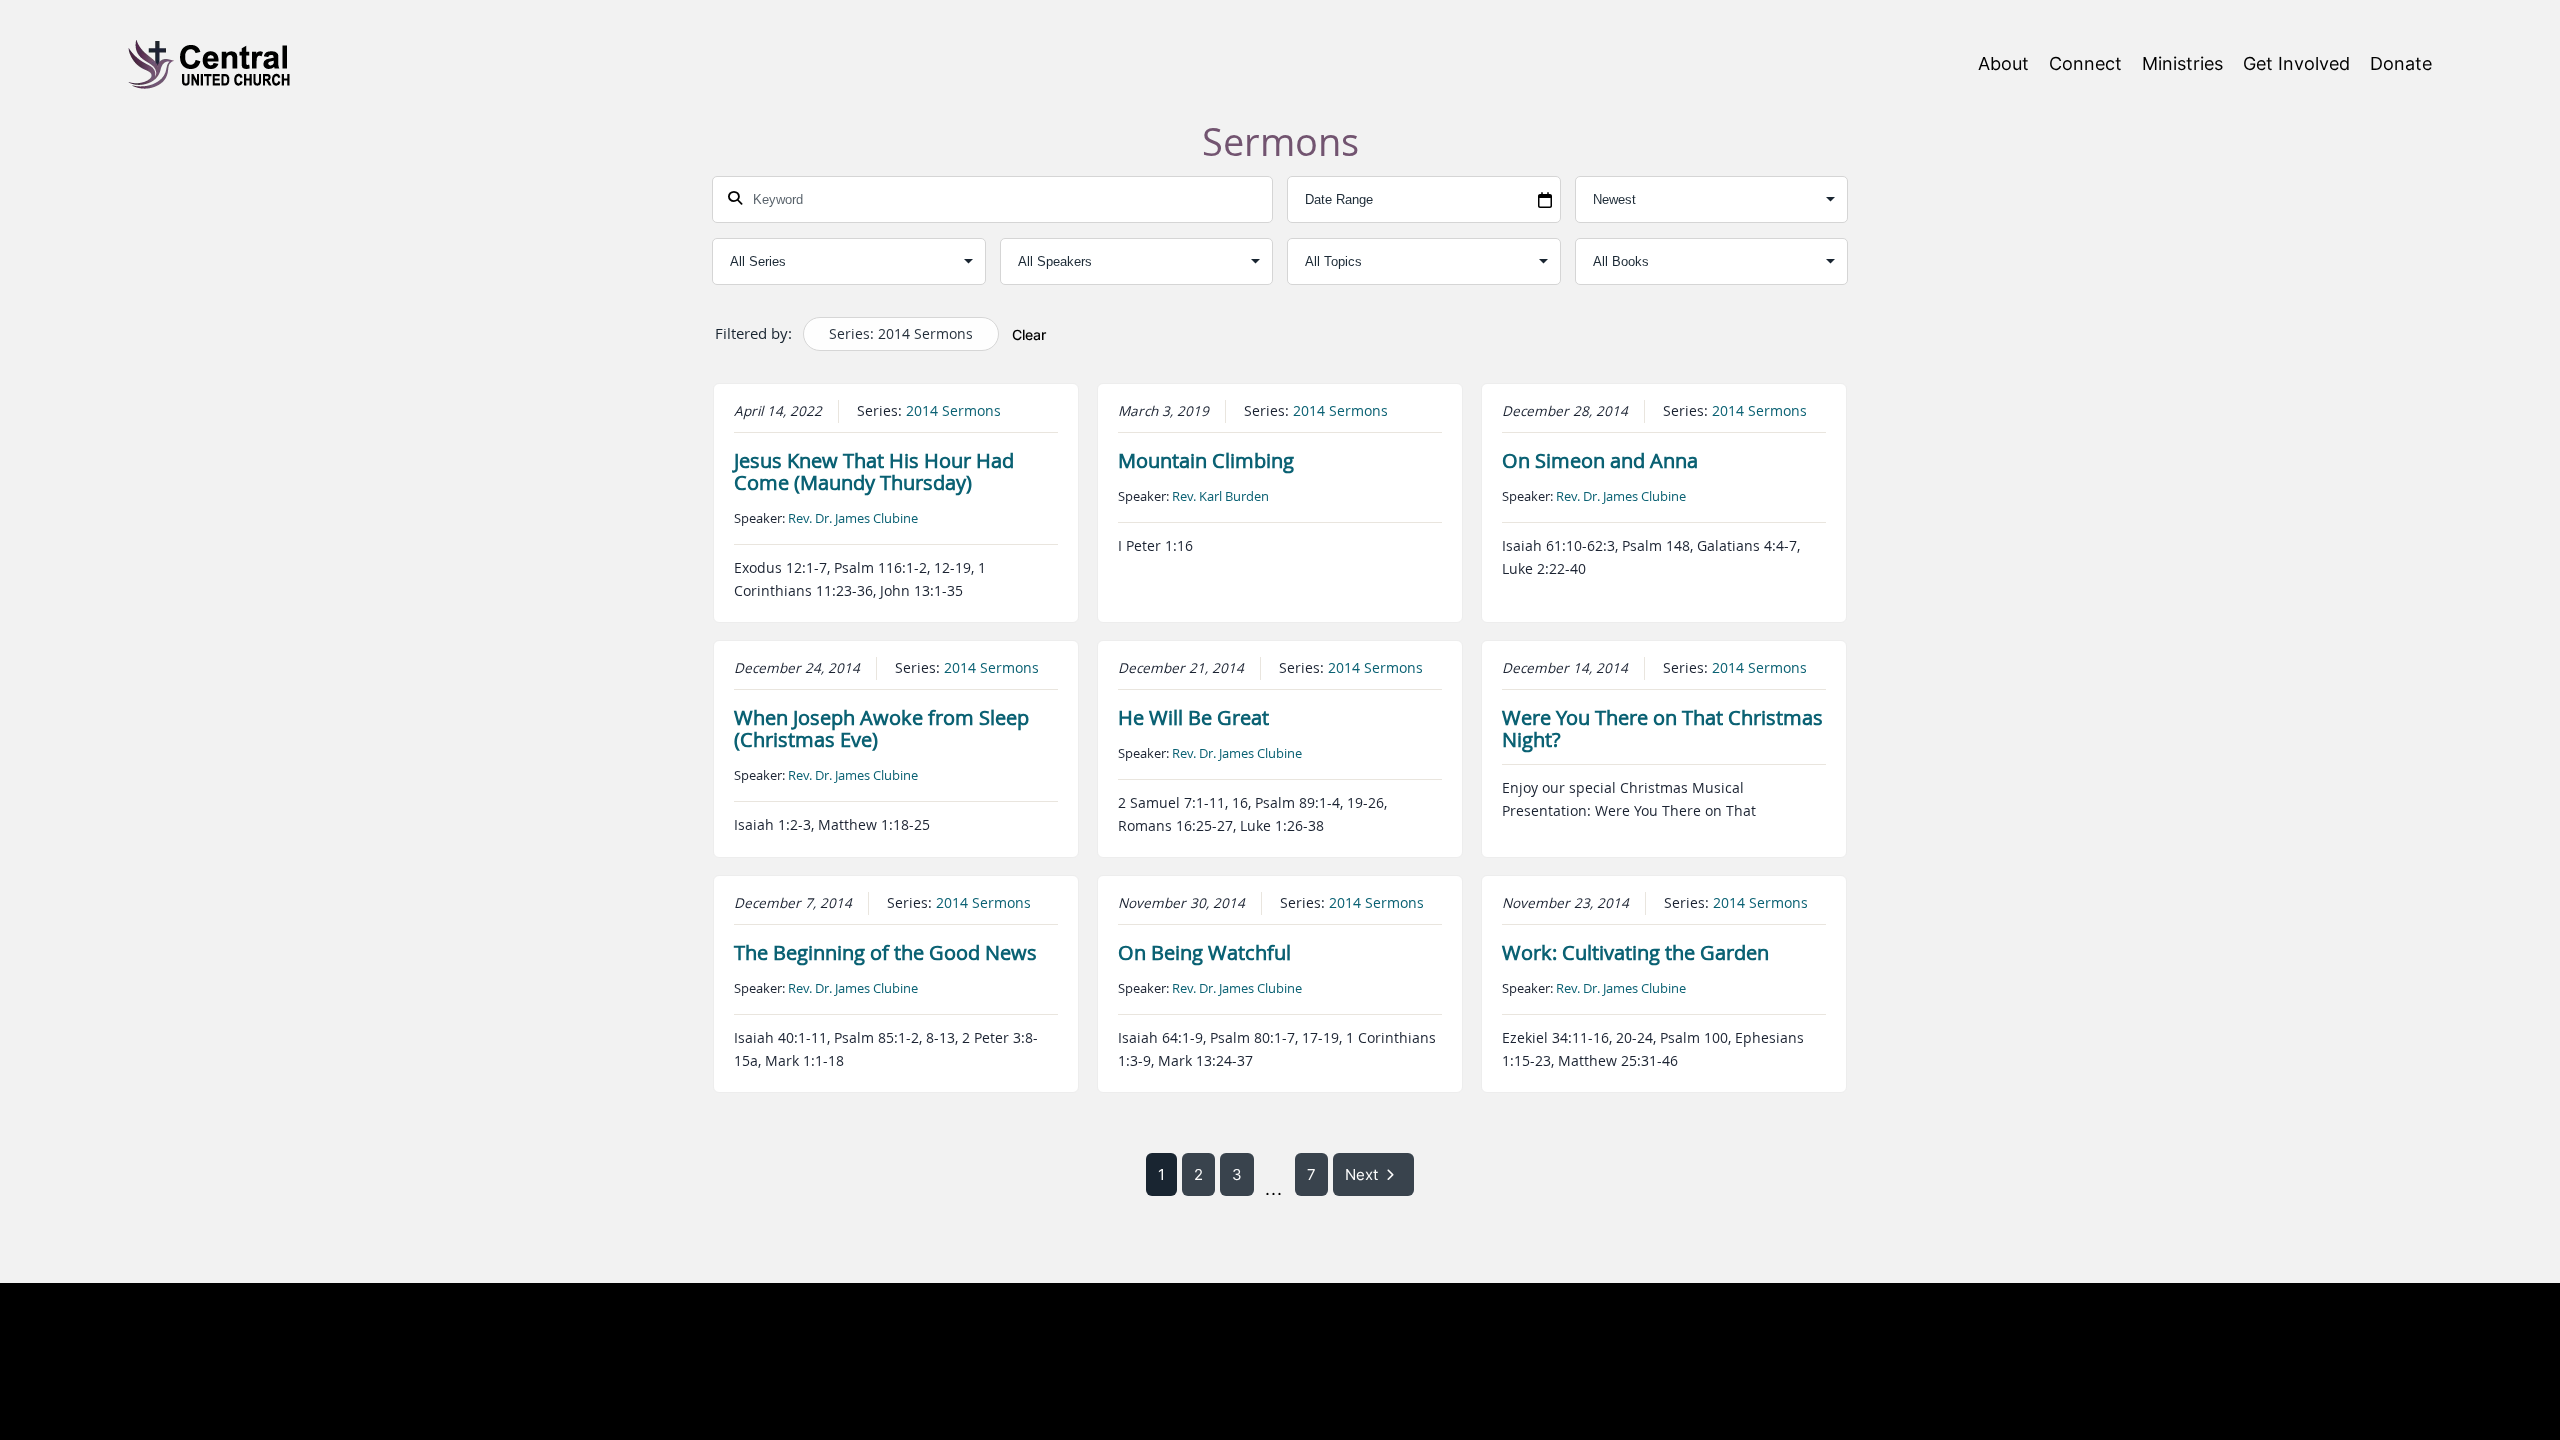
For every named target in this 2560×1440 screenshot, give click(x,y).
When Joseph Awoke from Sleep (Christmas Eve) (881, 728)
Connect (2085, 63)
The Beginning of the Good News (885, 952)
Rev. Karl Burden (1220, 496)
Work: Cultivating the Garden (1635, 952)
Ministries (2182, 63)
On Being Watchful (1204, 952)
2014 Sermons (953, 411)
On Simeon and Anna (1600, 460)
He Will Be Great (1193, 717)
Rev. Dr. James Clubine (853, 518)
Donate (2401, 63)
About (2003, 63)
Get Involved (2296, 63)
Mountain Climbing (1206, 460)
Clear (1029, 334)
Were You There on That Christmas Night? (1662, 728)
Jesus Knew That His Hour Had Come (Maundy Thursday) (874, 471)
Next (1361, 1174)
